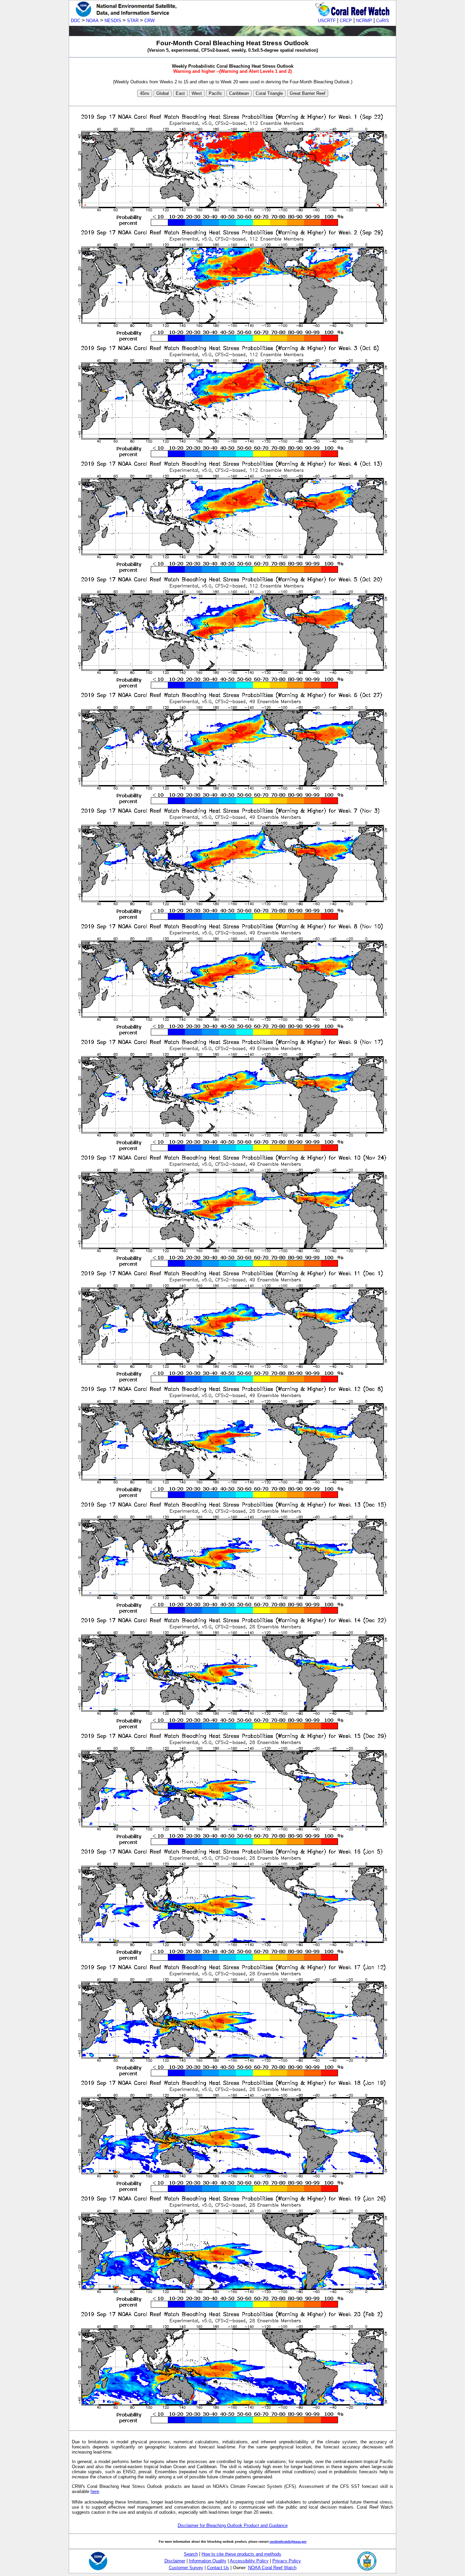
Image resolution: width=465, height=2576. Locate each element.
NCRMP (364, 21)
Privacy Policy (287, 2561)
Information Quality (208, 2561)
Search (191, 2554)
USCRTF (327, 21)
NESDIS (113, 21)
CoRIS (383, 21)
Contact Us (218, 2568)
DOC (76, 21)
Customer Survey (186, 2568)
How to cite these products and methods (241, 2554)
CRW (149, 21)
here (95, 2491)
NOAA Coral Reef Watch (272, 2568)
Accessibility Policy (249, 2561)
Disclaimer (175, 2561)
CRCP (346, 21)
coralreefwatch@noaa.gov (288, 2541)
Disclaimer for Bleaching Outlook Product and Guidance (233, 2525)
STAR (133, 21)
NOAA (92, 21)
